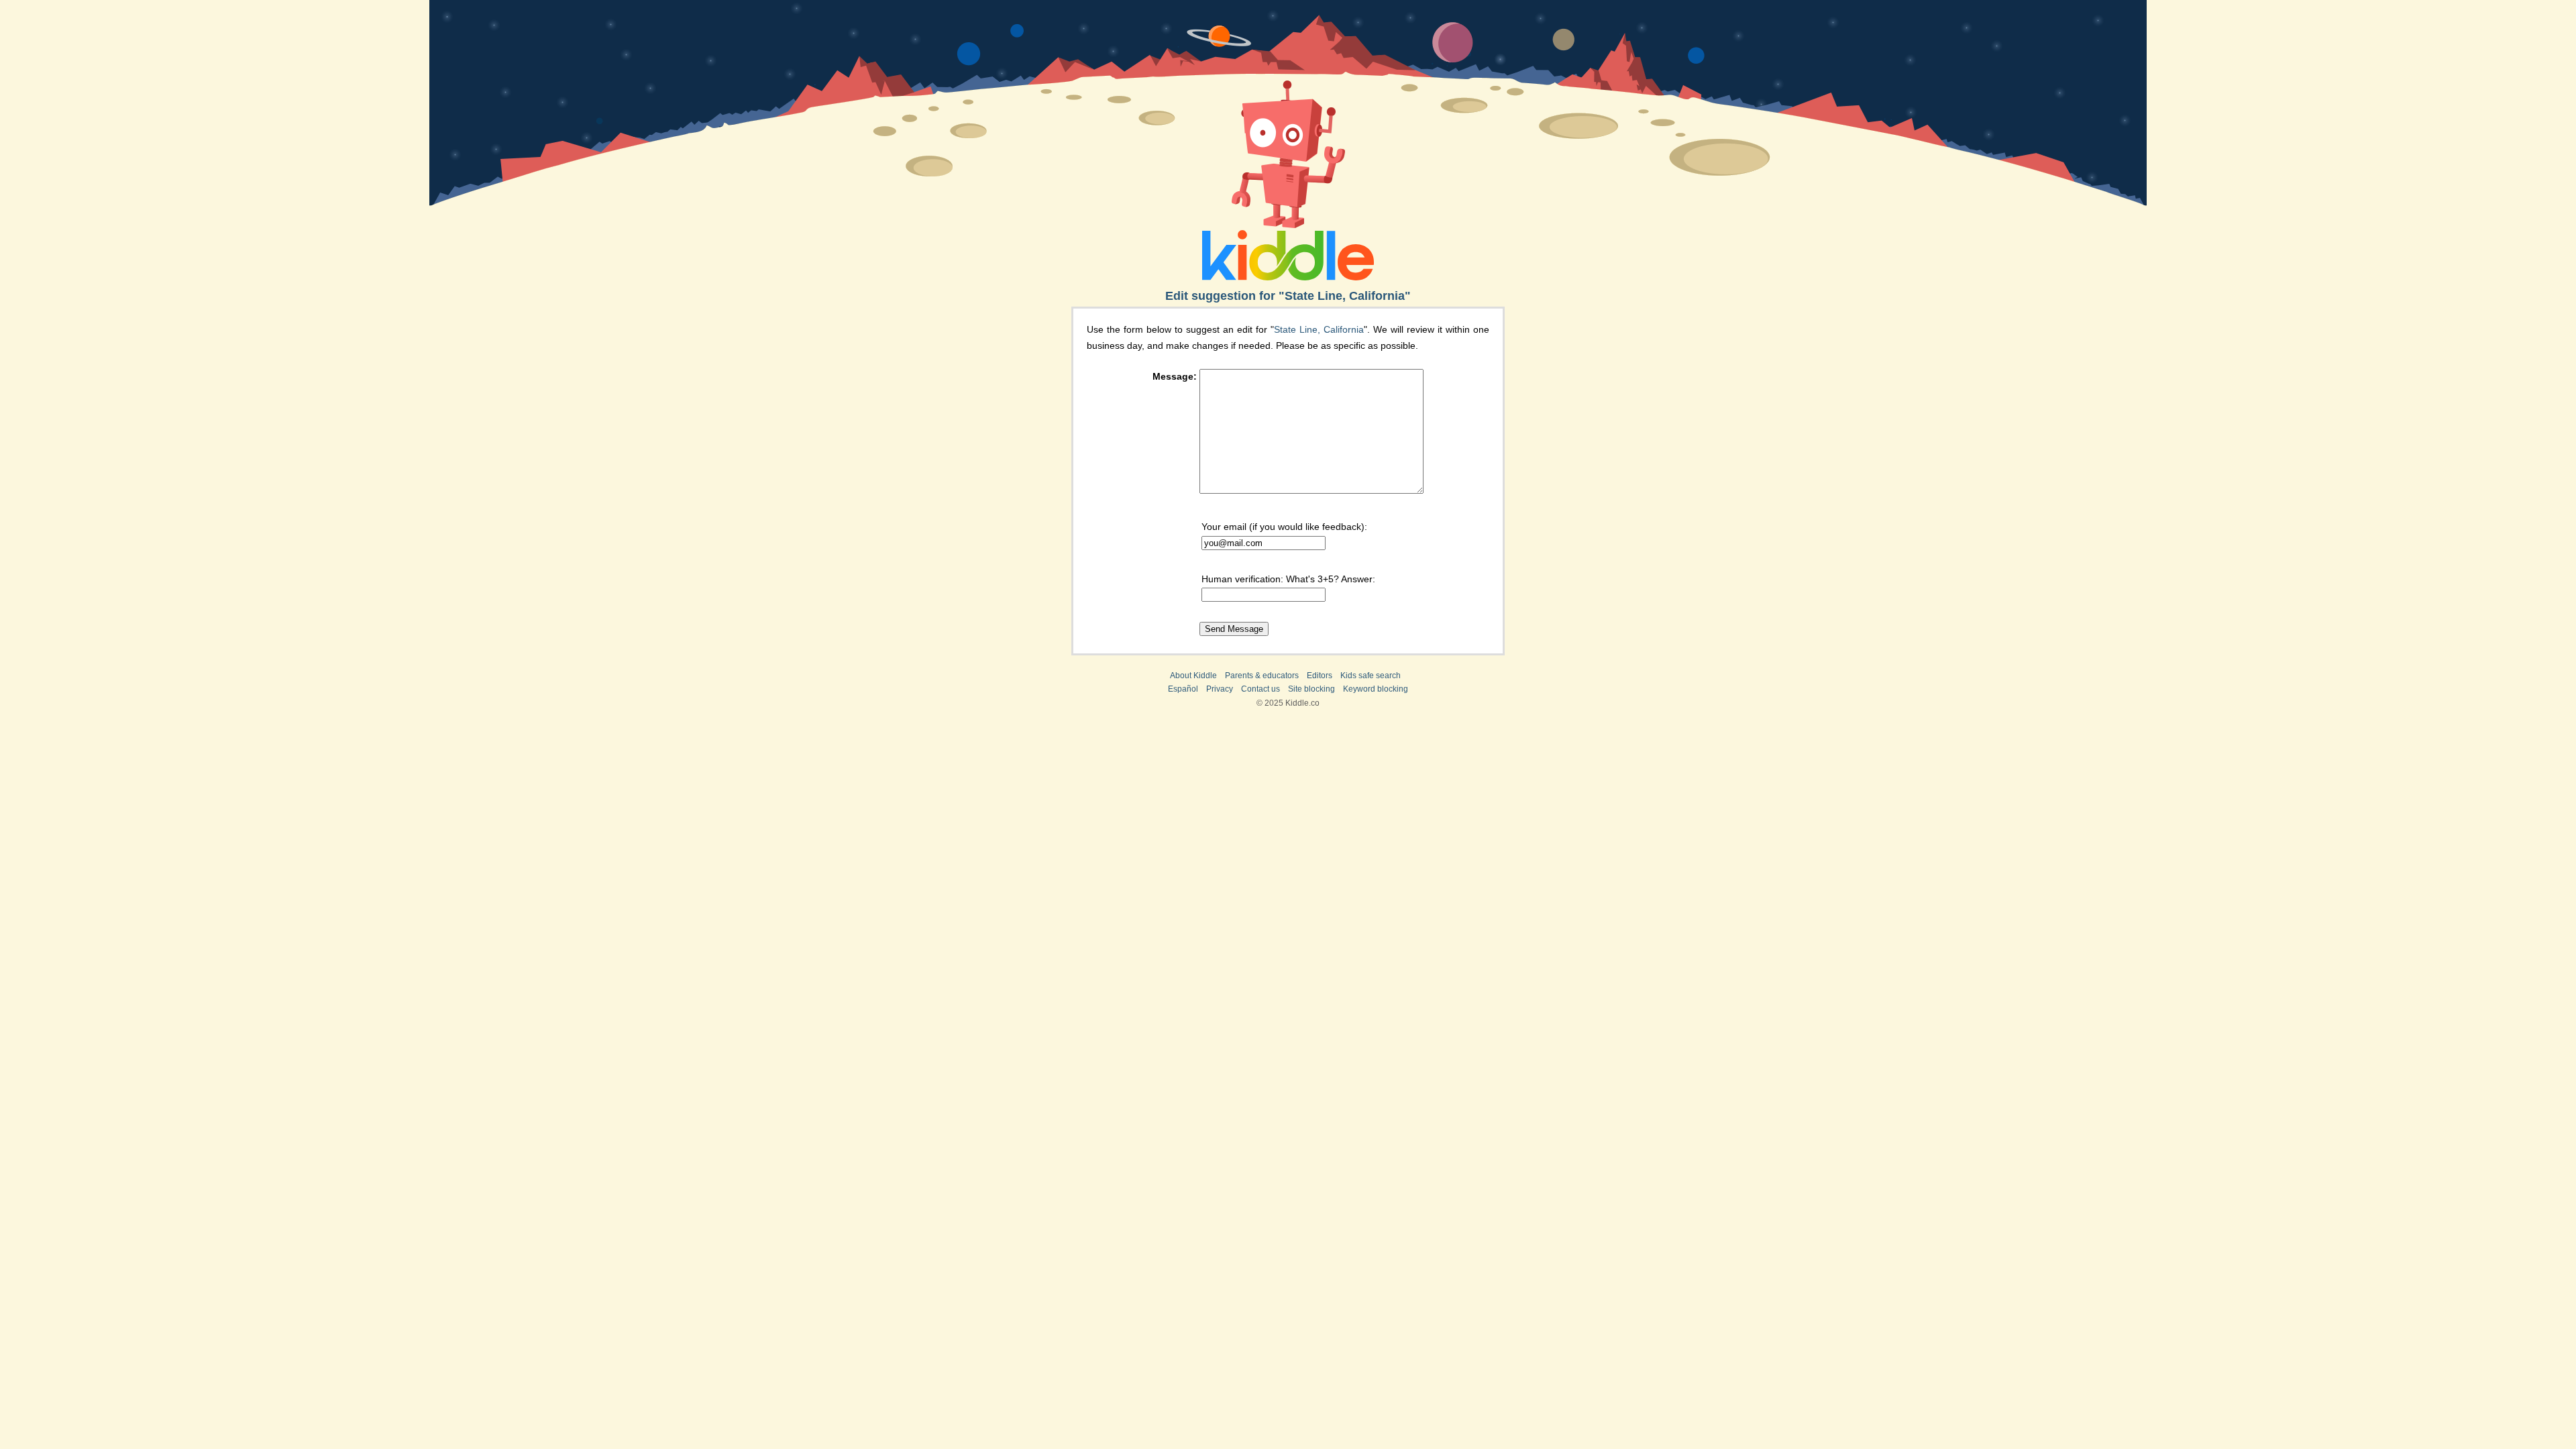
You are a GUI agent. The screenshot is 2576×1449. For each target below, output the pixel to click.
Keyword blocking (1376, 689)
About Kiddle (1193, 676)
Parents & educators (1262, 676)
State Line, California (1319, 329)
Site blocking (1311, 689)
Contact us (1260, 689)
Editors (1320, 676)
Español (1183, 689)
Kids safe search (1371, 676)
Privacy (1220, 689)
